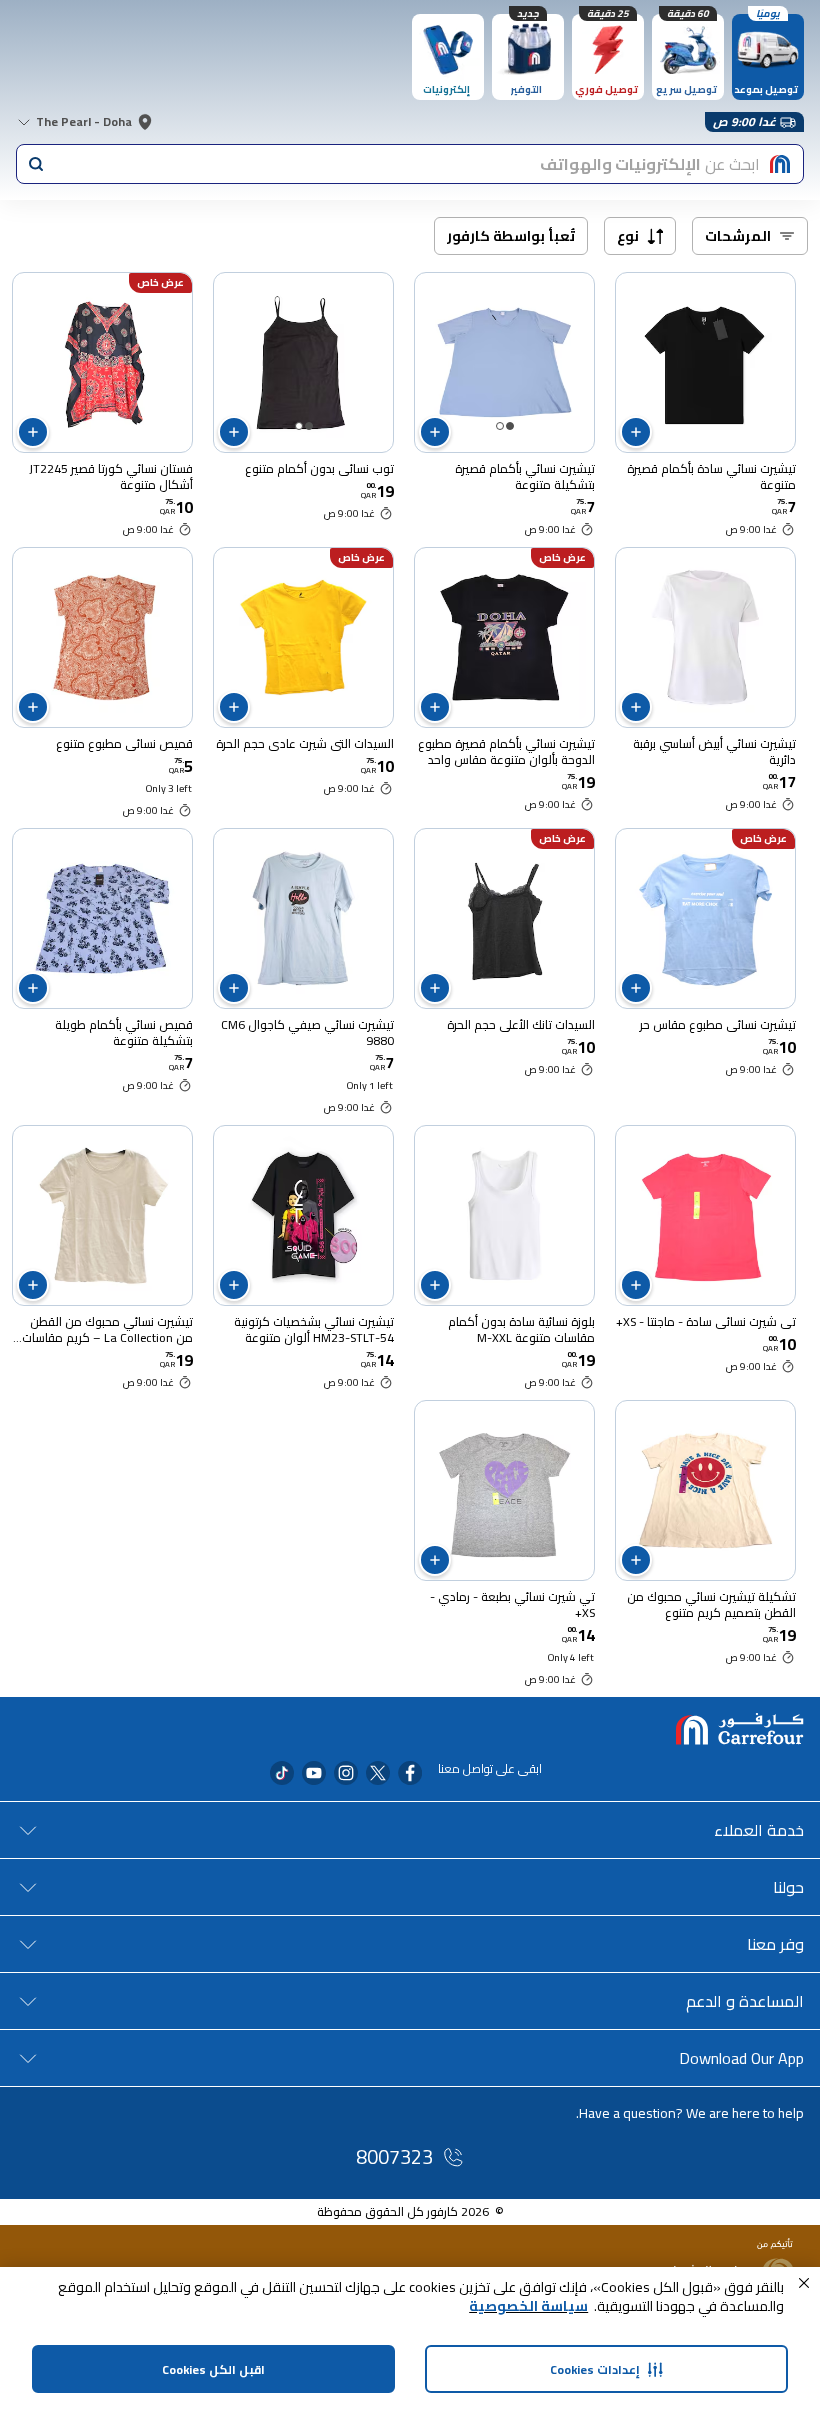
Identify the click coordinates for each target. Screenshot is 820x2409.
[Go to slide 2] (500, 426)
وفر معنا (775, 1944)
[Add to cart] (636, 432)
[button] (804, 2283)
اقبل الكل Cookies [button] (213, 2369)
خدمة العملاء (759, 1830)
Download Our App (741, 2058)
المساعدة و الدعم (745, 2001)
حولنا (788, 1887)
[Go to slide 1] (510, 426)
